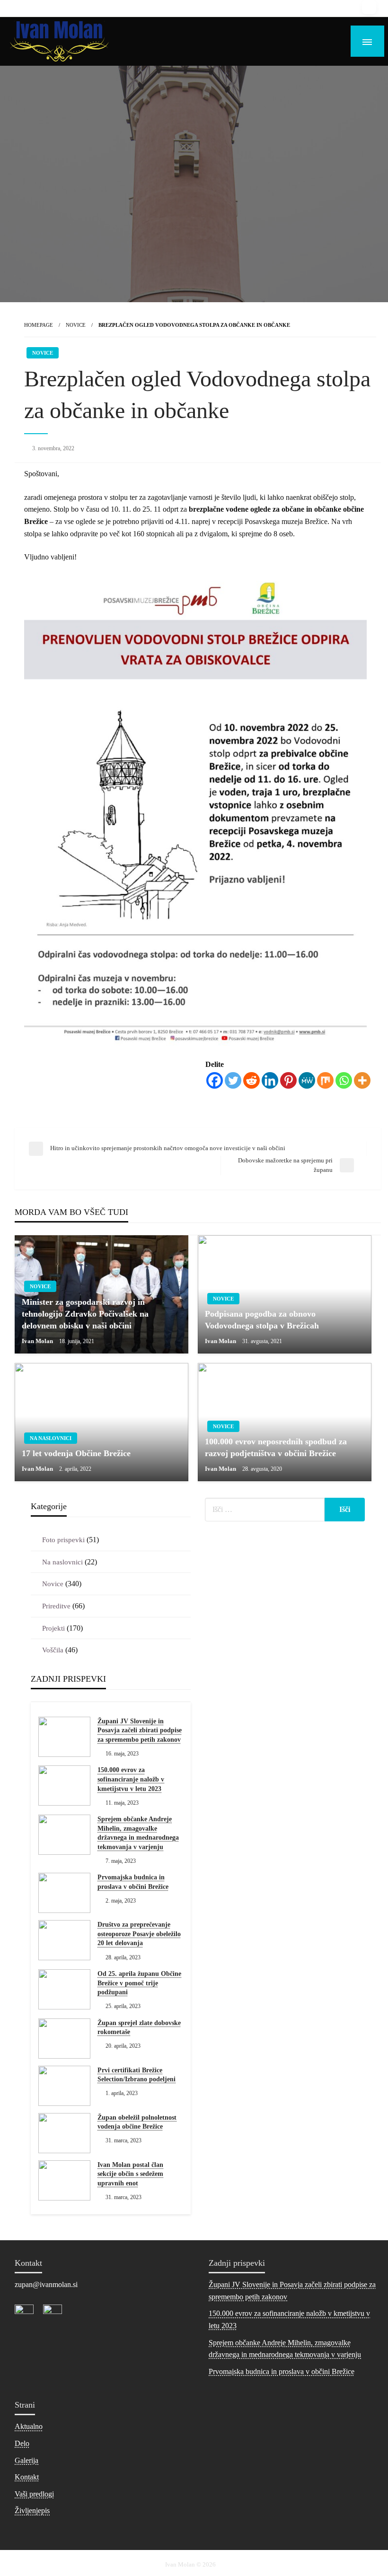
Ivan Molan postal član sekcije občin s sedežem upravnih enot (130, 2174)
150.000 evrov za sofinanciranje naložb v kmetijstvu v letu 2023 (131, 1779)
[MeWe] (307, 1080)
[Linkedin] (270, 1080)
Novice (76, 325)
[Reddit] (251, 1080)
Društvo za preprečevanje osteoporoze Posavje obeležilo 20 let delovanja (139, 1934)
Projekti (53, 1628)
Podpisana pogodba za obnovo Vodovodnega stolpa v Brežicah (262, 1320)
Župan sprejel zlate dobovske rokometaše (139, 2028)
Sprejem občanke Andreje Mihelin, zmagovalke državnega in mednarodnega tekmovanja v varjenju (138, 1833)
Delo (22, 2443)
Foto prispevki (63, 1540)
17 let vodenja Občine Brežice (76, 1453)
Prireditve (56, 1606)
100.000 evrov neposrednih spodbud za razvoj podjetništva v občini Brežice (276, 1447)
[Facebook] (215, 1080)
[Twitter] (233, 1080)
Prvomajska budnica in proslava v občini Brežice (133, 1882)
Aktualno (29, 2426)
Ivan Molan (38, 1341)
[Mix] (325, 1080)
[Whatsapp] (344, 1080)
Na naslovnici (51, 1438)
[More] (362, 1080)
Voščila (53, 1650)
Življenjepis (32, 2511)
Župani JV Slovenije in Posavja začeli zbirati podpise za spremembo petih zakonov (140, 1730)
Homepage (39, 325)
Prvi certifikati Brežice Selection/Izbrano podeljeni (137, 2075)
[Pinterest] (288, 1080)
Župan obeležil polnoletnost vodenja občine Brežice (137, 2122)
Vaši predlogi (34, 2494)
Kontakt (27, 2477)
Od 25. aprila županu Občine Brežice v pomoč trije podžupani (139, 1983)
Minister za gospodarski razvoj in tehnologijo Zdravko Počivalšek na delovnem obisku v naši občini (85, 1314)
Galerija (26, 2460)
